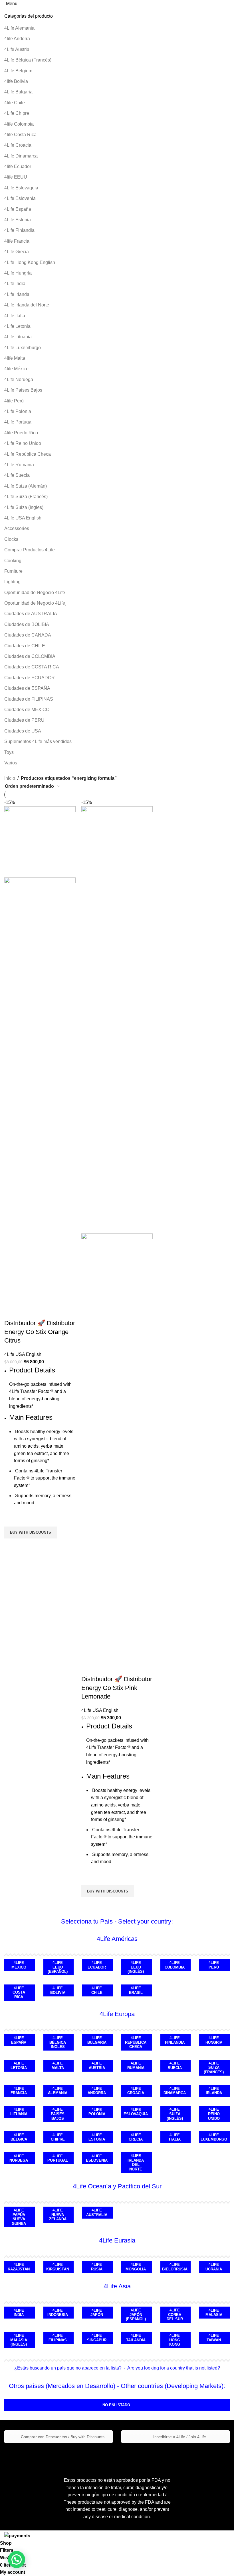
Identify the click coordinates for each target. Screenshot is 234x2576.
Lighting (12, 582)
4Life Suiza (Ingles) (24, 507)
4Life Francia (19, 2091)
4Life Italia (15, 316)
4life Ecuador (18, 166)
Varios (11, 763)
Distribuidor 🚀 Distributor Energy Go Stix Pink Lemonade (117, 1688)
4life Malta (15, 358)
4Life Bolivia (58, 1990)
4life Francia (17, 241)
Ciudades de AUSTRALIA (31, 614)
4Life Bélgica (19, 2137)
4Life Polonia (18, 411)
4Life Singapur (97, 2338)
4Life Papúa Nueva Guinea (19, 2217)
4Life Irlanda (17, 294)
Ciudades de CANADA (28, 635)
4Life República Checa (28, 454)
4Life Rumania (19, 465)
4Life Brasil (136, 1990)
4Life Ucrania (214, 2267)
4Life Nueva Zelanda (58, 2215)
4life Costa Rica (20, 135)
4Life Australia (97, 2212)
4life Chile (15, 103)
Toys (9, 752)
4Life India (15, 284)
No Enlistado (116, 2405)
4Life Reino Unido (23, 443)
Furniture (13, 571)
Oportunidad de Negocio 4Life (35, 593)
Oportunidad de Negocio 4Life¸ (35, 603)
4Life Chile (97, 1990)
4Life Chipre (17, 113)
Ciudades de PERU (24, 720)
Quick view (11, 1546)
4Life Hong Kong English (30, 262)
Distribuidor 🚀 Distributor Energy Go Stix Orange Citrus (40, 1332)
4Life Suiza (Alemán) (26, 486)
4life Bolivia (16, 81)
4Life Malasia (214, 2313)
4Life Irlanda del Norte (27, 305)
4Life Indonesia (58, 2313)
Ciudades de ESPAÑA (27, 688)
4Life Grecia (17, 252)
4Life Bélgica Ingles (58, 2042)
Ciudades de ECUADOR (30, 678)
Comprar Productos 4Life (30, 550)
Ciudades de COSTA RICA (32, 667)
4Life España (18, 209)
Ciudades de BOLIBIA (27, 624)
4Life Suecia (17, 475)
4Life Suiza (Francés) (26, 497)
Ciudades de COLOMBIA (30, 656)
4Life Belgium (18, 71)
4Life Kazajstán (19, 2267)
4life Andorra (17, 39)
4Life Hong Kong (175, 2340)
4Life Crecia (136, 2137)
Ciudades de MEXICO (27, 710)
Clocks (11, 539)
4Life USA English (23, 518)
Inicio (10, 778)
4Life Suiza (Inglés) (175, 2114)
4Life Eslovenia (20, 198)
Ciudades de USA (23, 731)
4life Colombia (19, 124)
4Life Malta (58, 2065)
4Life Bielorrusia (175, 2267)
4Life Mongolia (136, 2267)
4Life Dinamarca (21, 156)
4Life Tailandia (136, 2338)
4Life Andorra (97, 2091)
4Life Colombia (175, 1965)
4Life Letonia (17, 326)
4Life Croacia (18, 145)
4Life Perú (214, 1965)
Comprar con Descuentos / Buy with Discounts (62, 2437)
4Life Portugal (18, 422)
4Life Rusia (97, 2267)
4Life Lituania (18, 337)
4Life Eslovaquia (21, 188)
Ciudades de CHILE (25, 646)
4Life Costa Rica (19, 1992)
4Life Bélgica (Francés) (28, 60)
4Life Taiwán (214, 2338)
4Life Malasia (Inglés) (19, 2340)
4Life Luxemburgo (23, 348)
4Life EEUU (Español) (58, 1967)
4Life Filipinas (58, 2338)
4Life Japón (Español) (136, 2315)
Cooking (13, 561)
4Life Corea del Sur (175, 2315)
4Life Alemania (19, 28)
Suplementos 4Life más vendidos (38, 741)
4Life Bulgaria (18, 92)
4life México (16, 369)
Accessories (17, 528)
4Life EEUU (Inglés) (136, 1967)
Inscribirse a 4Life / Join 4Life (179, 2437)
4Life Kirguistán (58, 2267)
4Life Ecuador (97, 1965)
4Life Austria (17, 49)
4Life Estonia (18, 220)
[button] (17, 2559)
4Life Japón (97, 2313)
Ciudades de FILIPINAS (29, 699)
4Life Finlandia (19, 230)
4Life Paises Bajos (23, 390)
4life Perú (14, 401)
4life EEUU (16, 177)
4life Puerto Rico (21, 433)
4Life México (19, 1965)
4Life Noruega (19, 379)
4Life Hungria (214, 2040)
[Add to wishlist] (11, 1519)
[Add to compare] (11, 1312)
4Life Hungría (18, 273)
